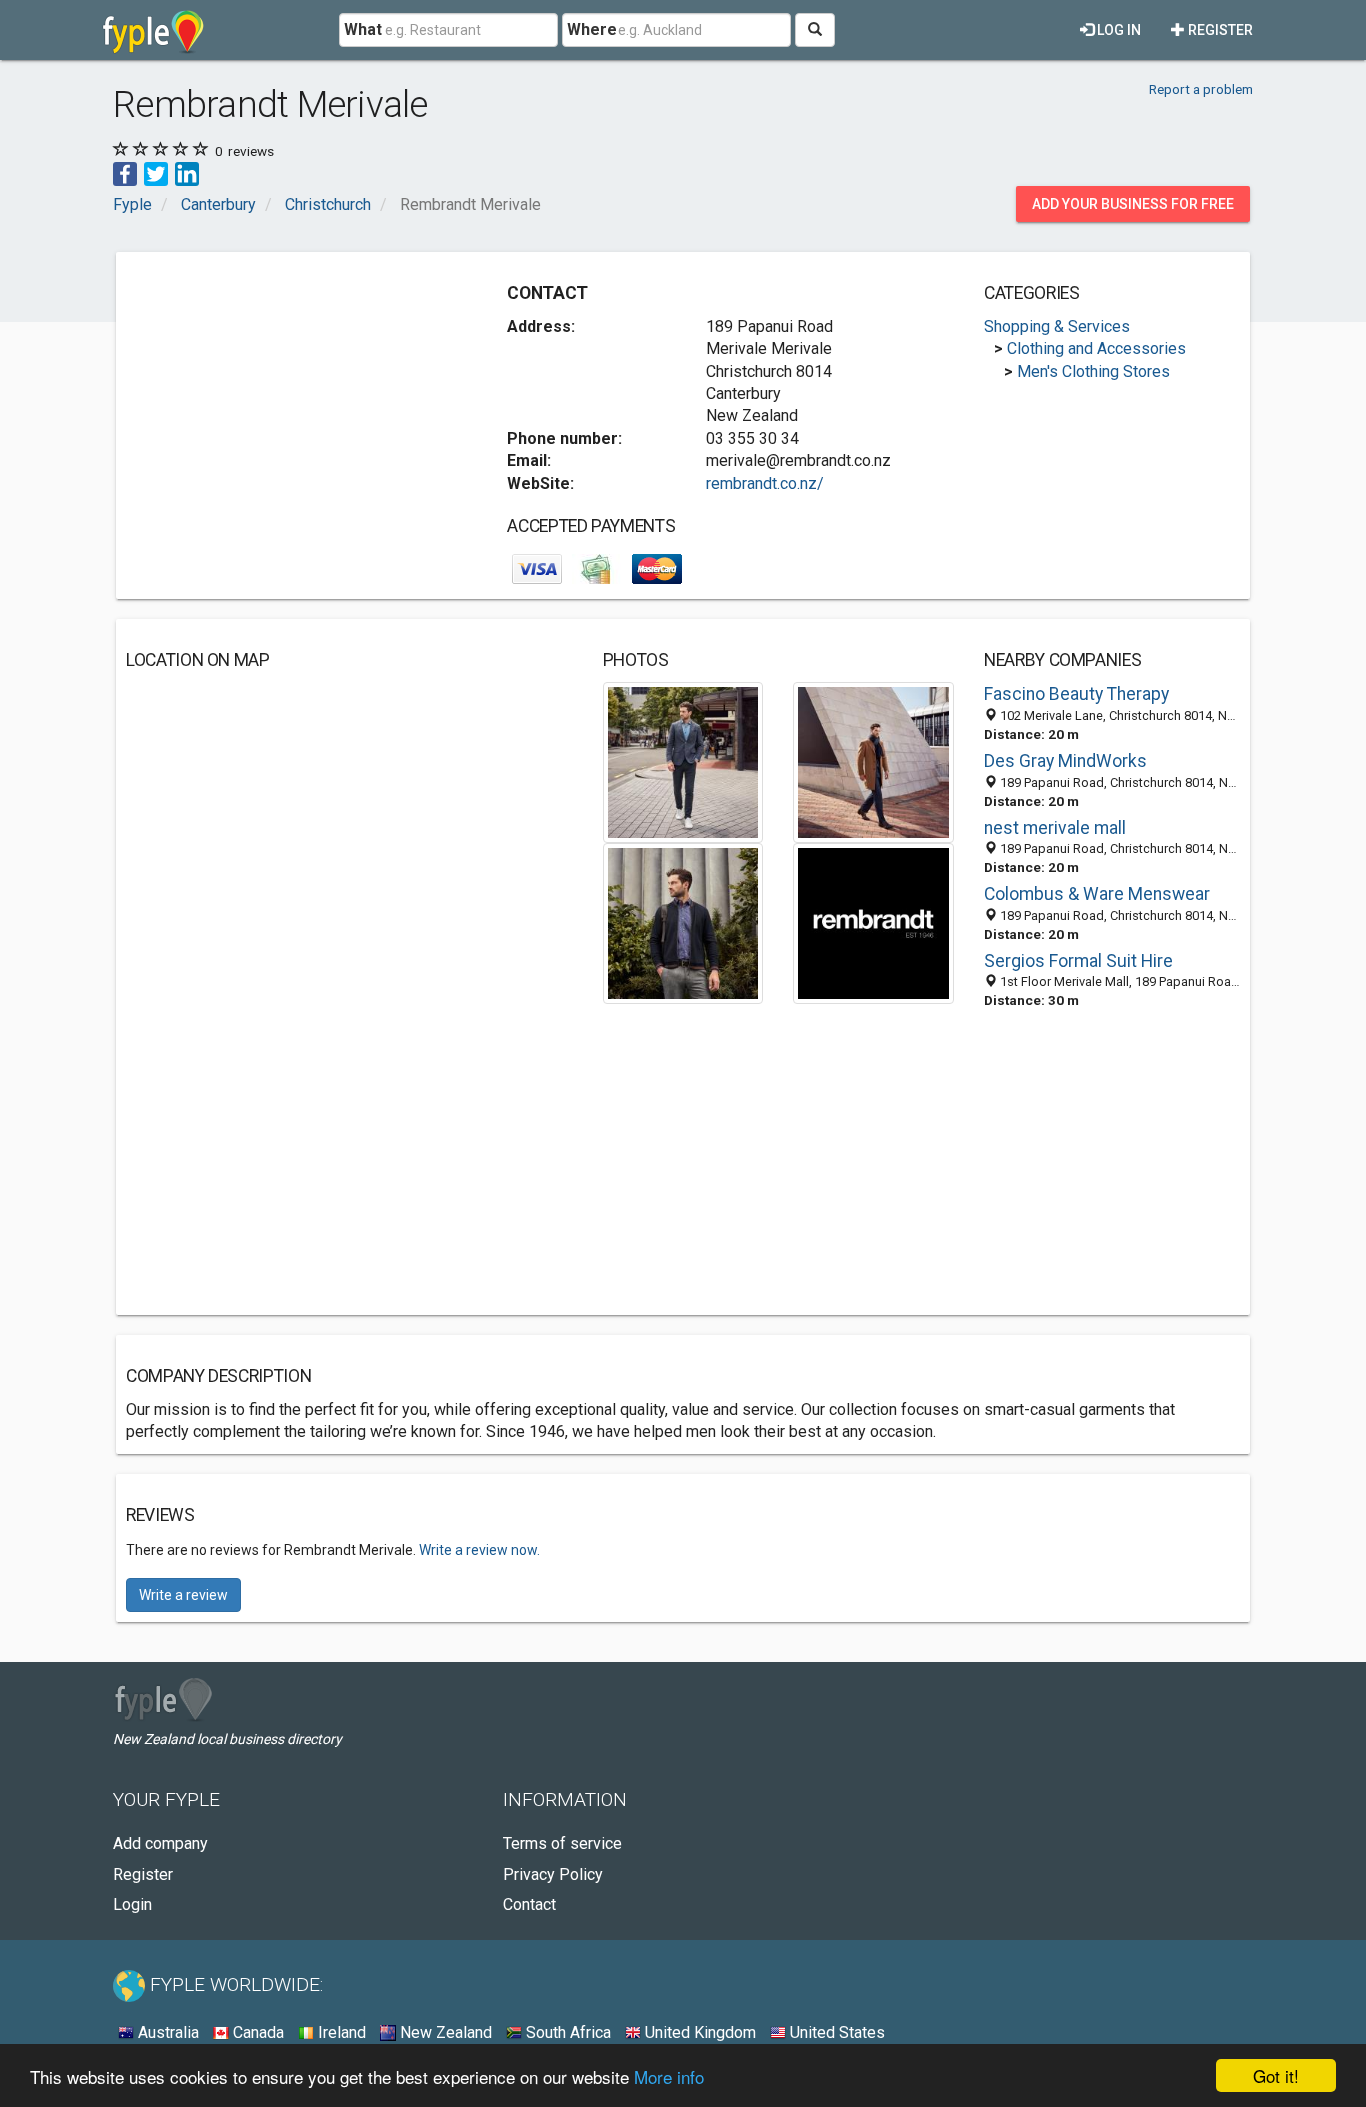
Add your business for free (1133, 204)
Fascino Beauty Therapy (1076, 694)
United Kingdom (698, 2032)
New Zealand (444, 2032)
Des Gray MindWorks (1065, 761)
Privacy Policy (553, 1874)
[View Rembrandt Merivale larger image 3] (683, 922)
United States (835, 2032)
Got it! (1276, 2075)
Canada (256, 2032)
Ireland (340, 2032)
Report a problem (1201, 89)
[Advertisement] (294, 402)
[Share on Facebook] (125, 172)
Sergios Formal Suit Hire (1078, 961)
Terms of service (562, 1843)
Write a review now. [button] (479, 1550)
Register (1219, 30)
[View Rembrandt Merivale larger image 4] (873, 922)
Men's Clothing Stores (1093, 371)
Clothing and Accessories (1096, 348)
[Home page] (153, 30)
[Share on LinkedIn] (187, 172)
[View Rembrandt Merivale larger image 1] (683, 761)
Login (132, 1904)
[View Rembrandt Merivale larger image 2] (873, 761)
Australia (166, 2032)
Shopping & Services (1057, 326)
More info (669, 2076)
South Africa (566, 2032)
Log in (1117, 30)
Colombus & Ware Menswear (1097, 894)
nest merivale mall (1055, 828)
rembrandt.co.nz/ (765, 483)
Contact (529, 1904)
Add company (160, 1843)
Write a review (183, 1595)
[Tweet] (156, 172)
